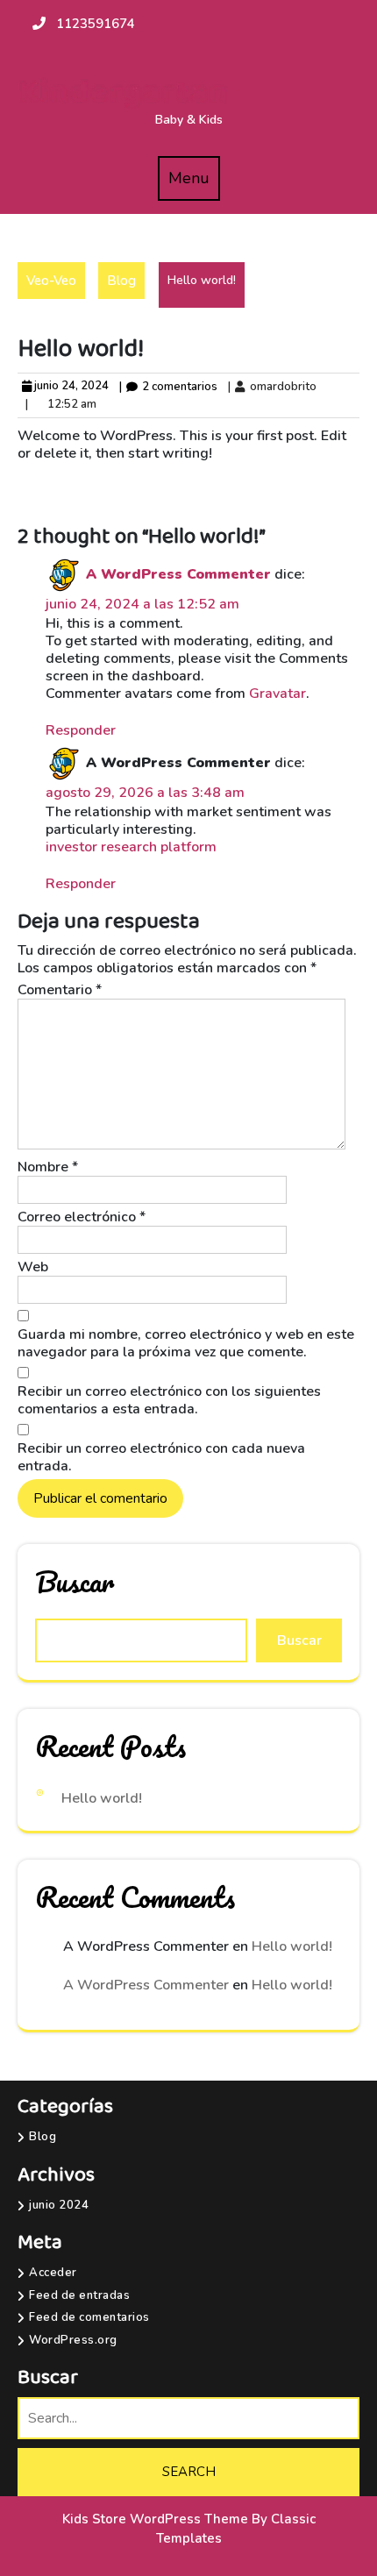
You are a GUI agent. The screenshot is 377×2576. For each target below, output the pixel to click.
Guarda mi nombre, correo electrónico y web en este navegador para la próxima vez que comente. (186, 1343)
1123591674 (96, 24)
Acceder (53, 2273)
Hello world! (102, 1798)
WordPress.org (73, 2340)
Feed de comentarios (89, 2317)
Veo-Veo (51, 281)
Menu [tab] (194, 184)
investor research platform (131, 847)
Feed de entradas (79, 2295)
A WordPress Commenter (178, 574)
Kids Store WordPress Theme (157, 2519)
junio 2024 (59, 2205)
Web (33, 1267)
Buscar (75, 1581)
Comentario (60, 990)
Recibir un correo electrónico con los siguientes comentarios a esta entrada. (169, 1400)
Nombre (48, 1167)
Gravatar (277, 694)
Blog (121, 281)
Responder (81, 730)
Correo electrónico (82, 1217)
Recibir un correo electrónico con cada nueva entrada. (161, 1457)
